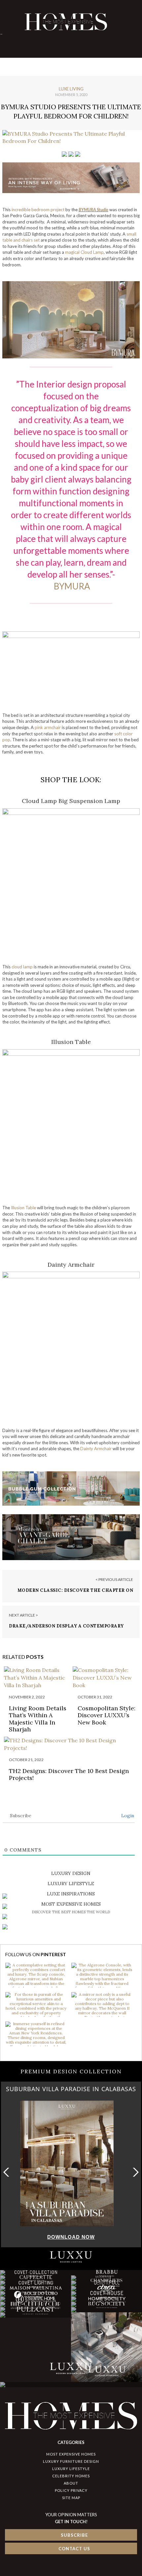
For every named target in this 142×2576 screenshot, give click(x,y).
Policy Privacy (71, 2490)
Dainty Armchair (96, 1449)
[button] (134, 2172)
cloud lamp (22, 967)
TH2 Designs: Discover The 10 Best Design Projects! (69, 1774)
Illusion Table (23, 1208)
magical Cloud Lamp (84, 252)
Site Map (71, 2498)
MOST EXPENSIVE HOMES (71, 2454)
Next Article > (23, 1615)
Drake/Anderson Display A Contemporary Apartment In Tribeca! (66, 1629)
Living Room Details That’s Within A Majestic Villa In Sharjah (38, 1719)
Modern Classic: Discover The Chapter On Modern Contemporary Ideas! (75, 1593)
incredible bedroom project (38, 210)
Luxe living (71, 89)
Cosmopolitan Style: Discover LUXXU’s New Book (106, 1715)
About (71, 2483)
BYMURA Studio (93, 210)
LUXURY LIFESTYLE (71, 2469)
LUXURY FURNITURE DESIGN (71, 2461)
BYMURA (72, 586)
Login (127, 1816)
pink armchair (48, 727)
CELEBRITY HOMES (71, 2476)
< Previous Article (114, 1579)
